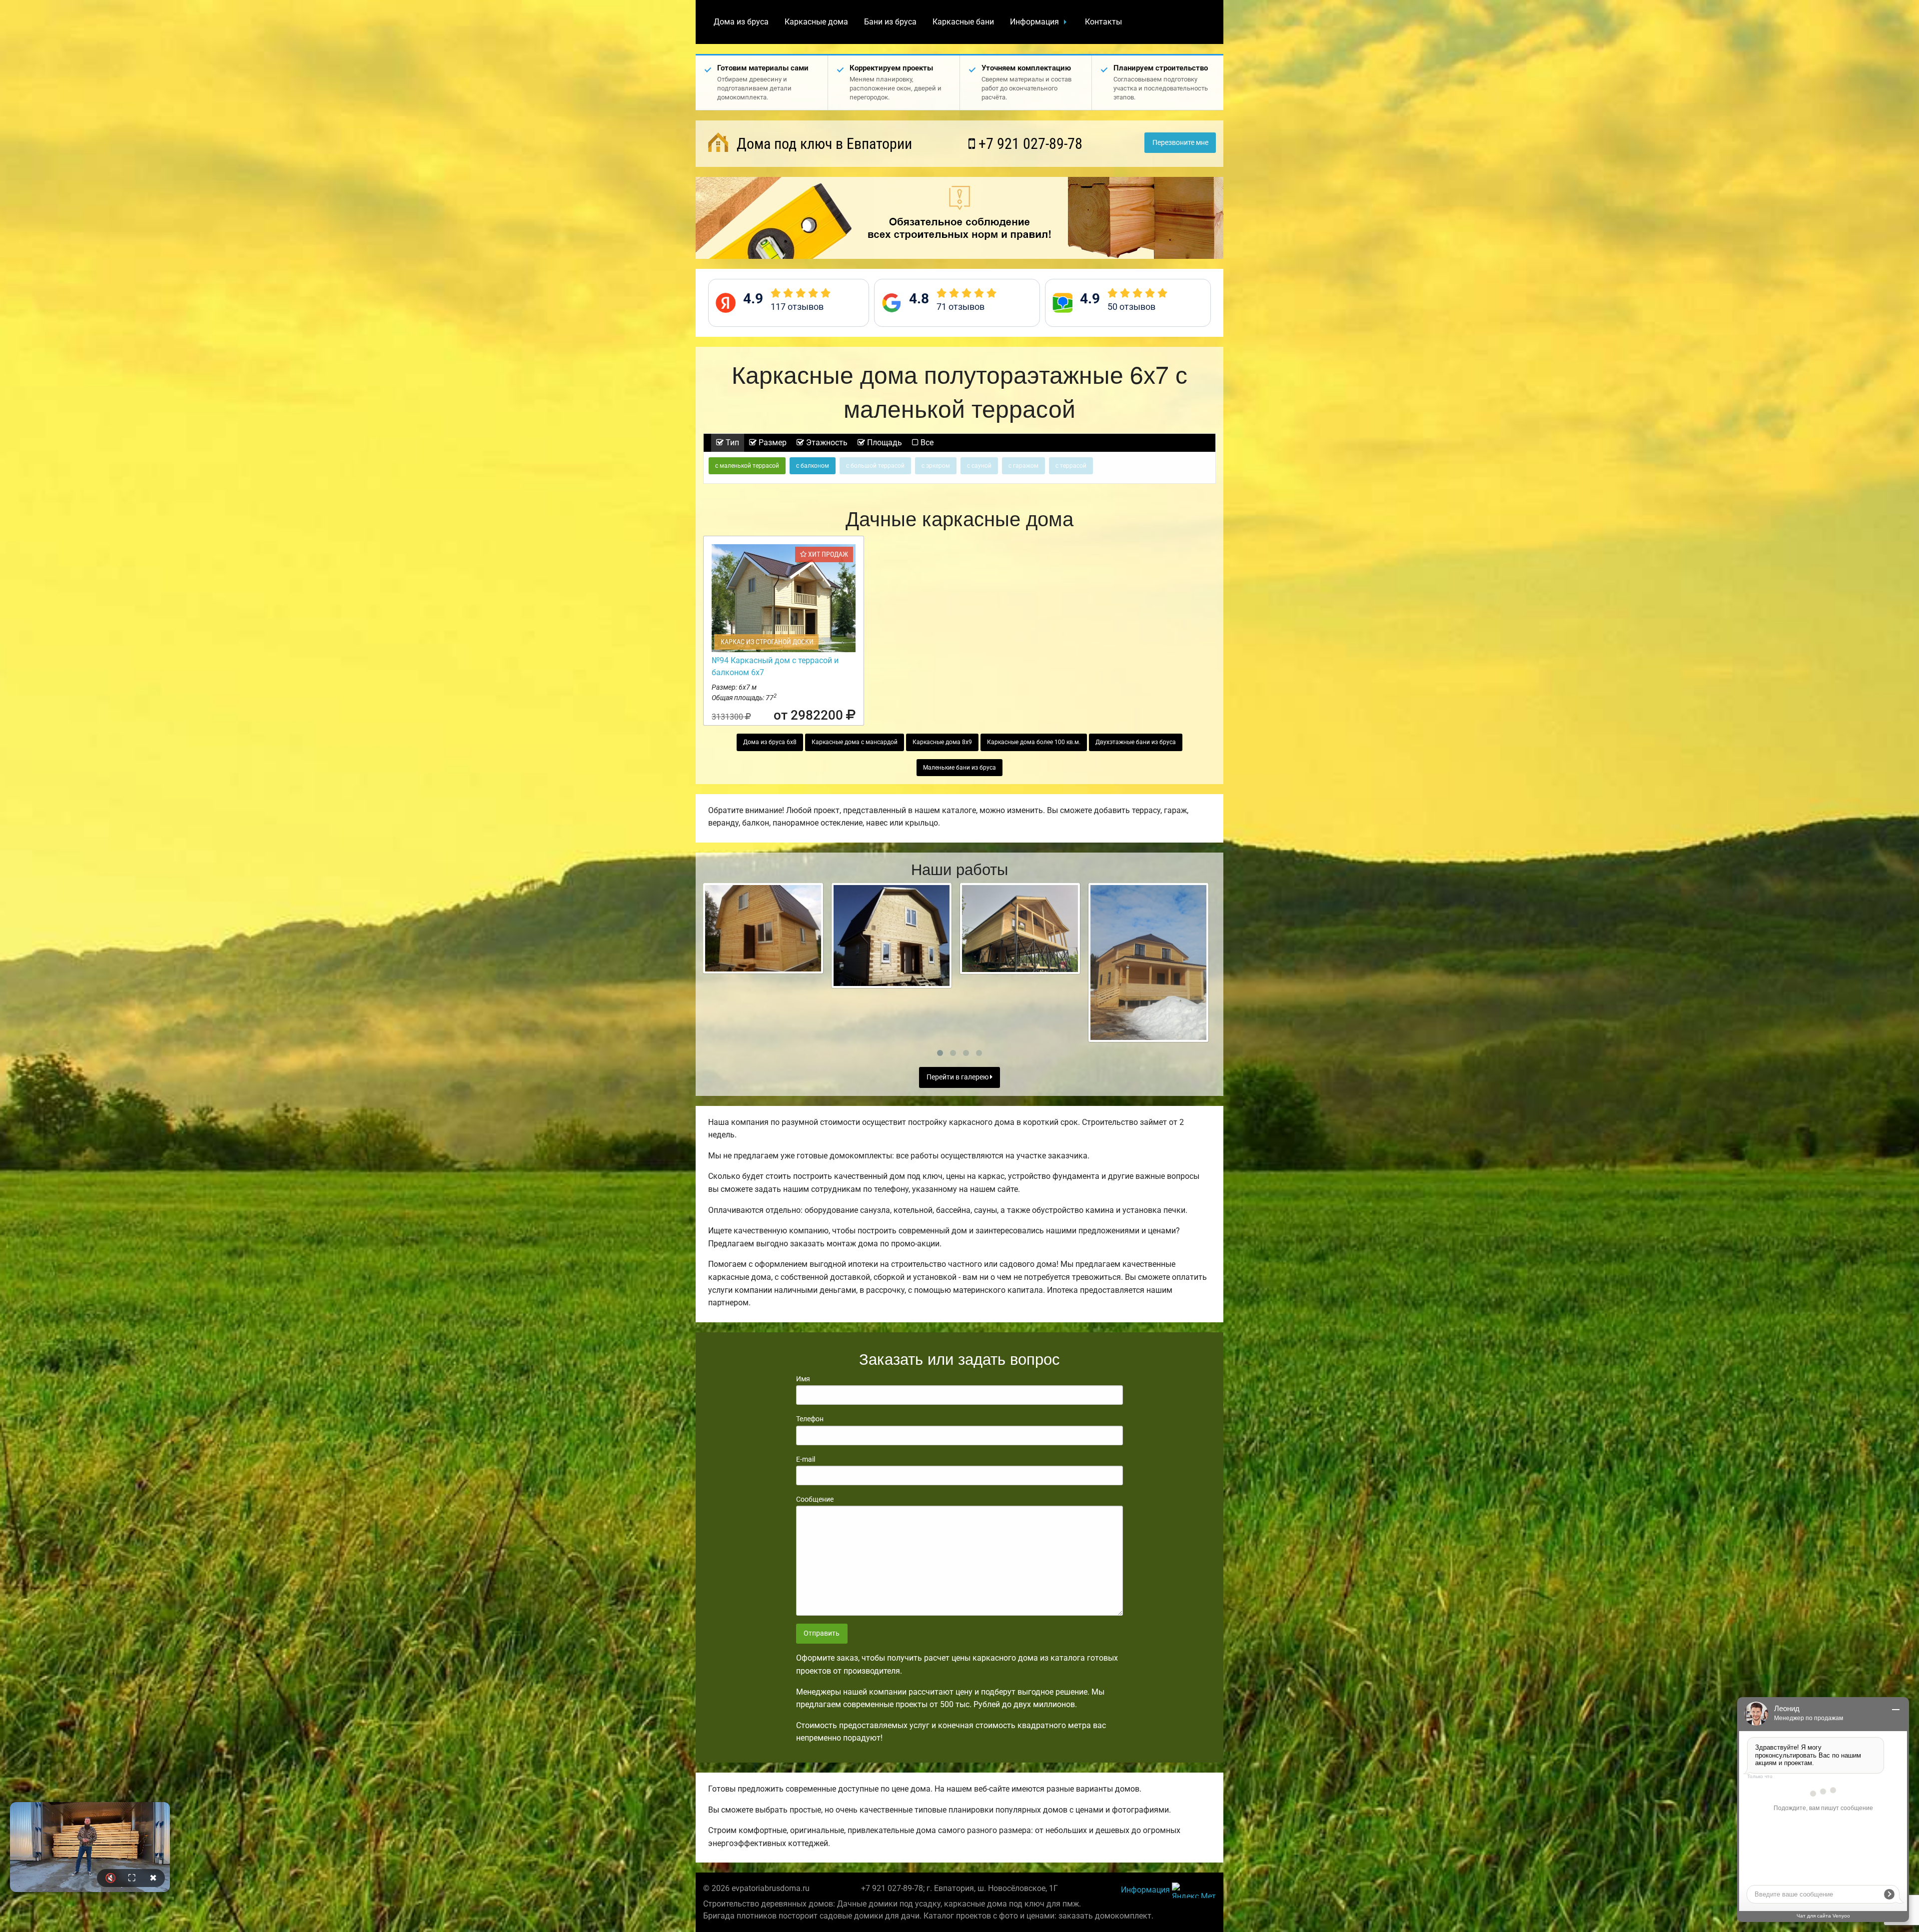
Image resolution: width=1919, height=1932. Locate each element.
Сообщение (815, 1499)
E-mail (806, 1459)
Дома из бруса (741, 22)
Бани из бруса (890, 22)
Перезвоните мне (1180, 143)
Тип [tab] (731, 443)
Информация (1034, 22)
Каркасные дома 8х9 (942, 742)
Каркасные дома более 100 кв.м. (1034, 742)
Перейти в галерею (958, 1077)
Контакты (1103, 22)
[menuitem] (741, 22)
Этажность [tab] (826, 443)
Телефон (810, 1419)
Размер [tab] (772, 443)
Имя (803, 1379)
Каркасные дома (816, 22)
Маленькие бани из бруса (959, 768)
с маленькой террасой (747, 466)
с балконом (813, 466)
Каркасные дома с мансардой (855, 742)
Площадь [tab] (884, 443)
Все (926, 443)
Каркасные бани (963, 22)
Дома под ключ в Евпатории (823, 144)
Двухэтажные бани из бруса (1136, 742)
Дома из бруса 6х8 (770, 742)
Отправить (822, 1633)
